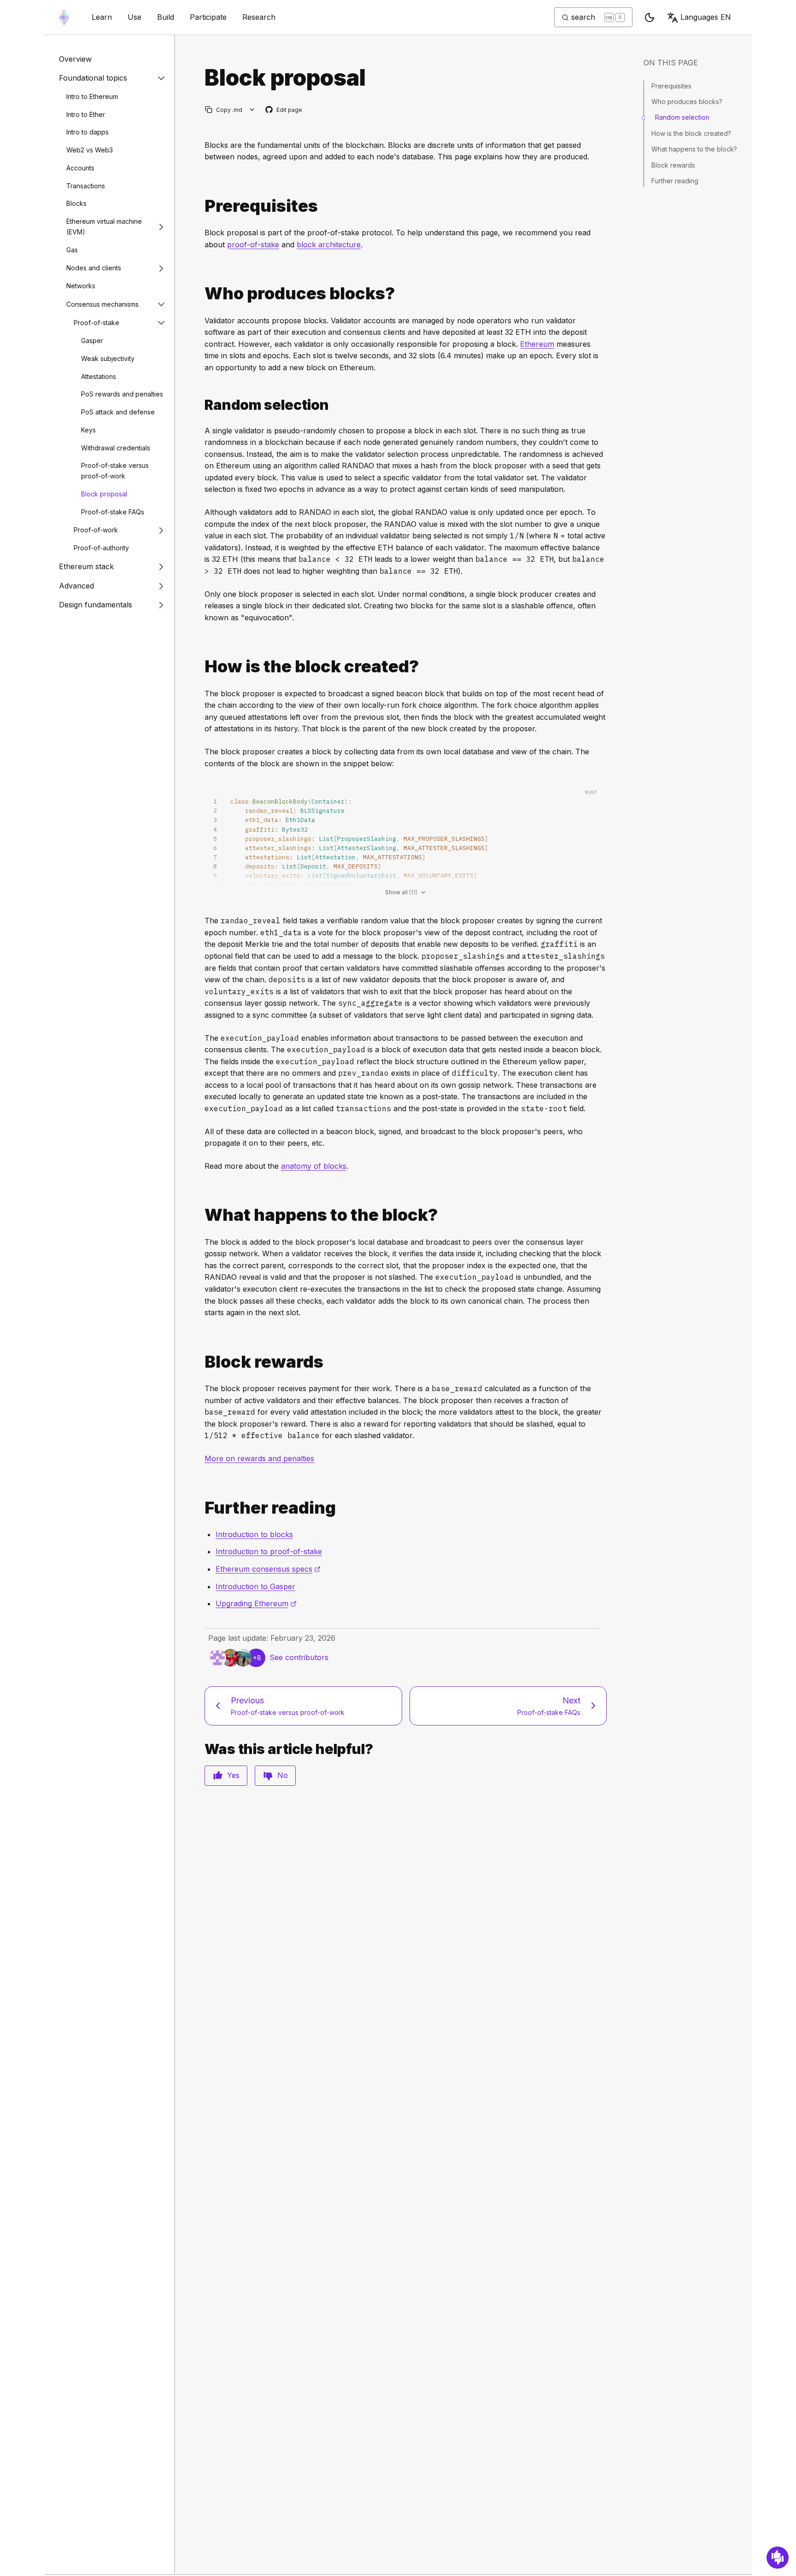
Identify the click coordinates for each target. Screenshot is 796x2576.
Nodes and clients (94, 268)
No (283, 1775)
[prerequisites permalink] (201, 206)
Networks (81, 286)
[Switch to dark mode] (650, 17)
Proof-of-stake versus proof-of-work (115, 471)
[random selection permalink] (201, 405)
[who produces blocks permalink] (201, 294)
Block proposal (104, 494)
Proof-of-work (96, 530)
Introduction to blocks (254, 1534)
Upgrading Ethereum (256, 1603)
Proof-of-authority (101, 548)
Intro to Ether (86, 114)
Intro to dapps (88, 132)
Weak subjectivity (108, 358)
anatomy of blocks (314, 1166)
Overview (75, 59)
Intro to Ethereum (92, 96)
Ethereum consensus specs (268, 1569)
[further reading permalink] (201, 1508)
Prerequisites (671, 86)
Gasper (92, 341)
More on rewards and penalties (259, 1458)
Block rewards (673, 165)
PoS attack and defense (118, 412)
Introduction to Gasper (255, 1586)
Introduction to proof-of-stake (269, 1551)
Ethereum (537, 344)
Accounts (80, 168)
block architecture (329, 245)
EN (706, 17)
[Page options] (252, 110)
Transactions (86, 186)
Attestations (99, 376)
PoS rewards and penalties (122, 394)
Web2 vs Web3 (90, 150)
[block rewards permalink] (201, 1362)
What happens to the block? (694, 149)
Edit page (284, 110)
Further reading (675, 181)
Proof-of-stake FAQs (113, 512)
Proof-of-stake (97, 323)
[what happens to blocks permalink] (201, 1215)
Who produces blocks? (687, 102)
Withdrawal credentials (116, 448)
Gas (72, 250)
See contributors (299, 1657)
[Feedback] (778, 2558)
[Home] (64, 17)
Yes (233, 1775)
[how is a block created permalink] (201, 667)
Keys (88, 430)
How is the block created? (691, 133)
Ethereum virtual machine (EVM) (104, 227)
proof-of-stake (253, 245)
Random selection (682, 117)
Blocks (76, 204)
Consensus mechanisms (102, 304)
